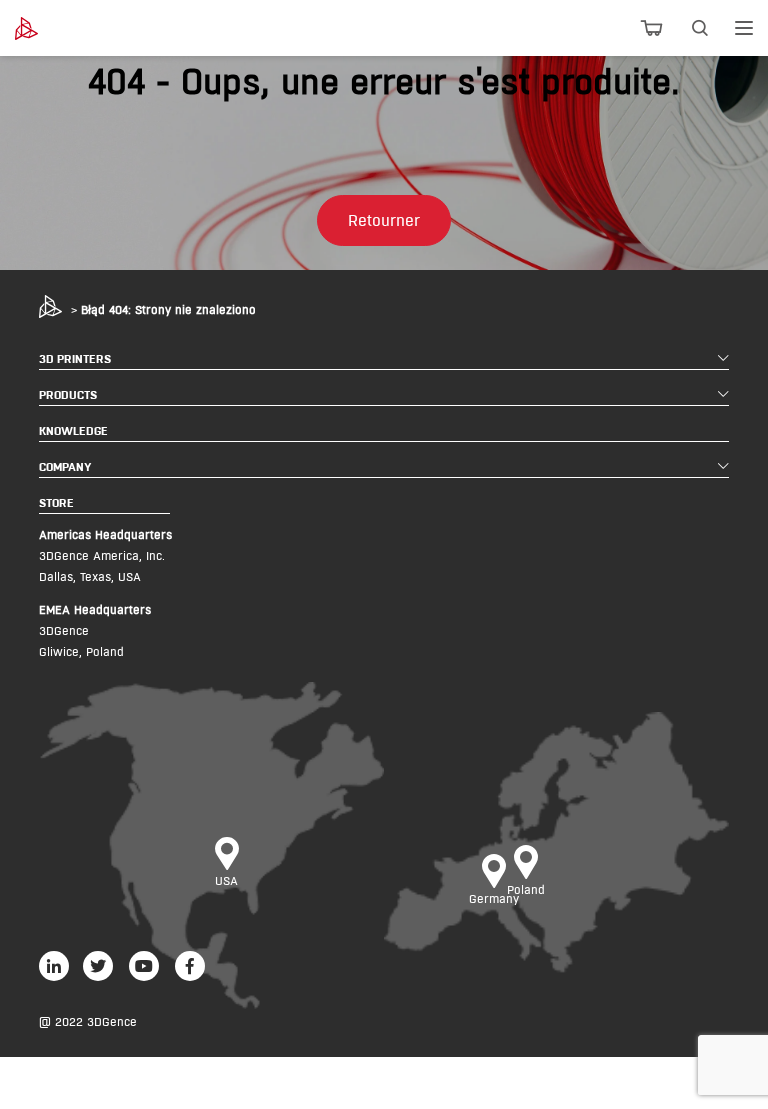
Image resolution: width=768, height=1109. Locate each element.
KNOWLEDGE (73, 430)
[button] (384, 220)
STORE (56, 502)
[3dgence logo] (70, 28)
